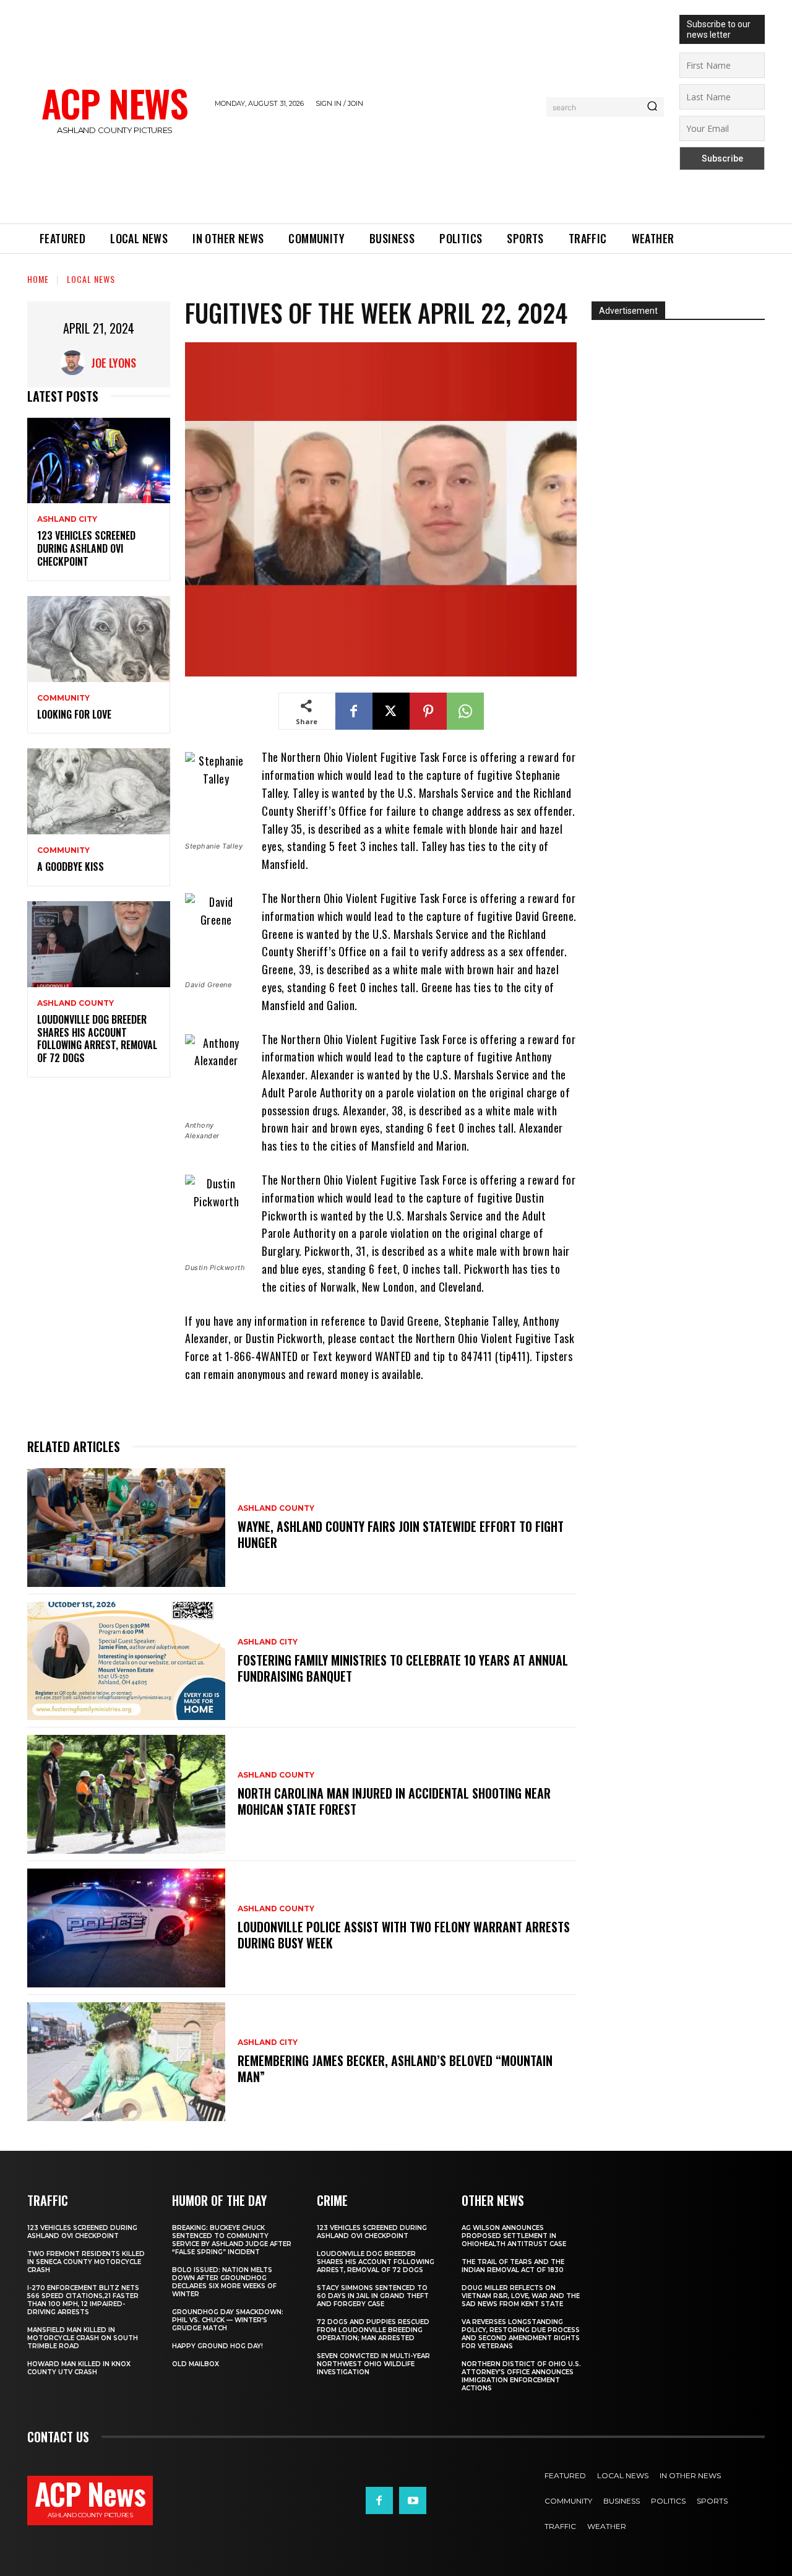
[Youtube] (413, 2500)
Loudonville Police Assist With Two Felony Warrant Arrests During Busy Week (404, 1935)
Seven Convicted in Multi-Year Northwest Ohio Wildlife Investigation (373, 2364)
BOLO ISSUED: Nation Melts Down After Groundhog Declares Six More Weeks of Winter (224, 2282)
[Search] (652, 107)
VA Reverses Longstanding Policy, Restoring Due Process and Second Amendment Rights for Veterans (521, 2334)
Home (38, 279)
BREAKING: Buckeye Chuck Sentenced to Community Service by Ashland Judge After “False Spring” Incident (232, 2240)
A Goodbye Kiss (71, 867)
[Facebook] (354, 711)
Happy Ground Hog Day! (217, 2346)
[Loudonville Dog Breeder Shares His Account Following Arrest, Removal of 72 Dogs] (99, 944)
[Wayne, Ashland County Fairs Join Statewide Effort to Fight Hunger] (126, 1528)
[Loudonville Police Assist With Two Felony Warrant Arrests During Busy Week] (126, 1928)
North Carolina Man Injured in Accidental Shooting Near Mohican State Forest (394, 1801)
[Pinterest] (428, 711)
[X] (391, 711)
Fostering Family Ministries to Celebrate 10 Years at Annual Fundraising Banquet (403, 1668)
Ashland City (67, 519)
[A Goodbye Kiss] (99, 791)
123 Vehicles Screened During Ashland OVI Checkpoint (86, 548)
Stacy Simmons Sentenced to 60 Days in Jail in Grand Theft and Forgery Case (373, 2296)
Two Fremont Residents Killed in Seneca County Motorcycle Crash (86, 2262)
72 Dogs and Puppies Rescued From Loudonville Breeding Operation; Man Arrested (373, 2330)
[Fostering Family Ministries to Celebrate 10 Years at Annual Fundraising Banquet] (126, 1661)
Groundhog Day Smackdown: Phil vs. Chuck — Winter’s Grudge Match (228, 2320)
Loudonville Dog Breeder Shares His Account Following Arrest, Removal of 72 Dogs (97, 1039)
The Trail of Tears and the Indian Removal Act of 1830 (513, 2266)
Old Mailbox (196, 2364)
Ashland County (75, 1003)
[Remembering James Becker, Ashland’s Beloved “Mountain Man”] (126, 2062)
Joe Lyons (114, 363)
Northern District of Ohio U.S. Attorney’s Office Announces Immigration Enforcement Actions (521, 2376)
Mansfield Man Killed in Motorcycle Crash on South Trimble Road (83, 2338)
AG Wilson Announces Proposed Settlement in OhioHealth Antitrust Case (514, 2236)
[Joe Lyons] (75, 363)
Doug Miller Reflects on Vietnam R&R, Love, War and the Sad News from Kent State (521, 2296)
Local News (91, 279)
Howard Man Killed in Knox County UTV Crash (79, 2368)
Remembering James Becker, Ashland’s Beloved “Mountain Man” (395, 2068)
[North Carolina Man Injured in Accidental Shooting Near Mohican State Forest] (126, 1794)
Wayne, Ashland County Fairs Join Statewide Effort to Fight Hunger (401, 1534)
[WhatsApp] (465, 711)
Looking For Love (74, 714)
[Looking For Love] (99, 639)
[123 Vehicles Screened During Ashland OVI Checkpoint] (99, 461)
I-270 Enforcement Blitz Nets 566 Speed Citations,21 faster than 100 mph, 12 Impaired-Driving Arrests (83, 2300)
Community (63, 698)
